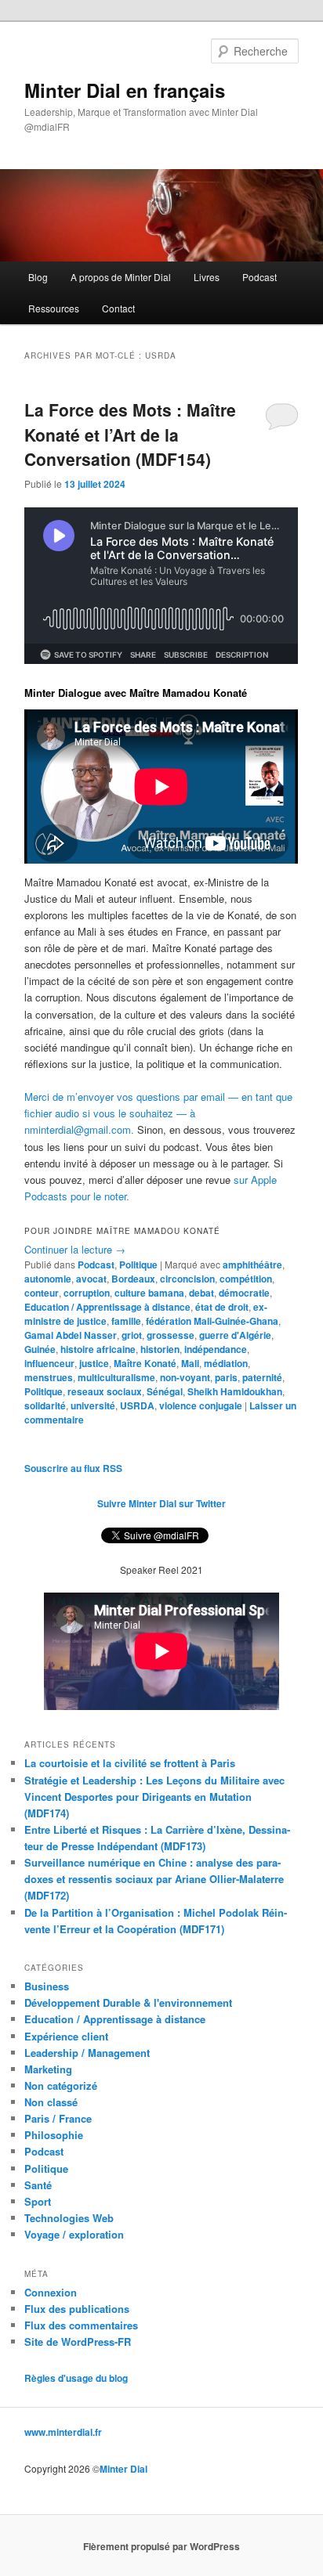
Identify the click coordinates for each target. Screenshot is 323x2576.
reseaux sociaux (105, 1391)
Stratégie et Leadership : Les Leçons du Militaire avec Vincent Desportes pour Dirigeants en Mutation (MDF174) (154, 1797)
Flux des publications (77, 2309)
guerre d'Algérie (235, 1335)
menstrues (49, 1377)
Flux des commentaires (81, 2325)
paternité (262, 1377)
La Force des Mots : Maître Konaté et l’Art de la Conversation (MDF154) (130, 434)
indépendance (216, 1349)
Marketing (48, 2069)
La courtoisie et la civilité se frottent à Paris (130, 1763)
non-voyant (185, 1377)
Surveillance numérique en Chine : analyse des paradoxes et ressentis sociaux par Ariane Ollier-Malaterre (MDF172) (154, 1879)
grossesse (171, 1335)
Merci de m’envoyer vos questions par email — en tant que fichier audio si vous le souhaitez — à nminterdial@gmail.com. (158, 1113)
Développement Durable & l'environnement (128, 2002)
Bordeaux (133, 1279)
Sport (38, 2201)
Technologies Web (69, 2218)
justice (94, 1363)
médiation (226, 1363)
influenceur (49, 1363)
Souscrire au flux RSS (73, 1468)
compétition (246, 1279)
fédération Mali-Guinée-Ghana (212, 1321)
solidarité (45, 1405)
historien (160, 1349)
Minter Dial (123, 2469)
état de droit (222, 1307)
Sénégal (165, 1391)
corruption (87, 1293)
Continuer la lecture (75, 1249)
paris (226, 1377)
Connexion (51, 2292)
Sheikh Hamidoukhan (235, 1391)
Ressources (54, 308)
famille (126, 1321)
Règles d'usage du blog (76, 2378)
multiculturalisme (116, 1377)
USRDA (137, 1405)
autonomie (48, 1279)
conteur (42, 1293)
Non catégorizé (61, 2085)
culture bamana (149, 1293)
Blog (38, 277)
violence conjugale (201, 1405)
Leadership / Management (87, 2053)
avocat (91, 1279)
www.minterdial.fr (63, 2432)
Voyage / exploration (74, 2234)
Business (47, 1986)
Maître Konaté (145, 1363)
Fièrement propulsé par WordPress (161, 2546)
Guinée (40, 1349)
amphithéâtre (252, 1265)
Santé (38, 2185)
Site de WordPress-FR (78, 2341)
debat (201, 1293)
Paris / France (58, 2118)
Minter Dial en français (125, 90)
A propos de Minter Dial (121, 277)
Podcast (259, 277)
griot (132, 1335)
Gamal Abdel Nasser (71, 1335)
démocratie (244, 1293)
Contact (118, 308)
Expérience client (66, 2036)
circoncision (187, 1279)
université (93, 1405)
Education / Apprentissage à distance (107, 1307)
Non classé (51, 2102)
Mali (190, 1363)
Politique (138, 1265)
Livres (207, 277)
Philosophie (54, 2135)
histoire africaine (98, 1349)
